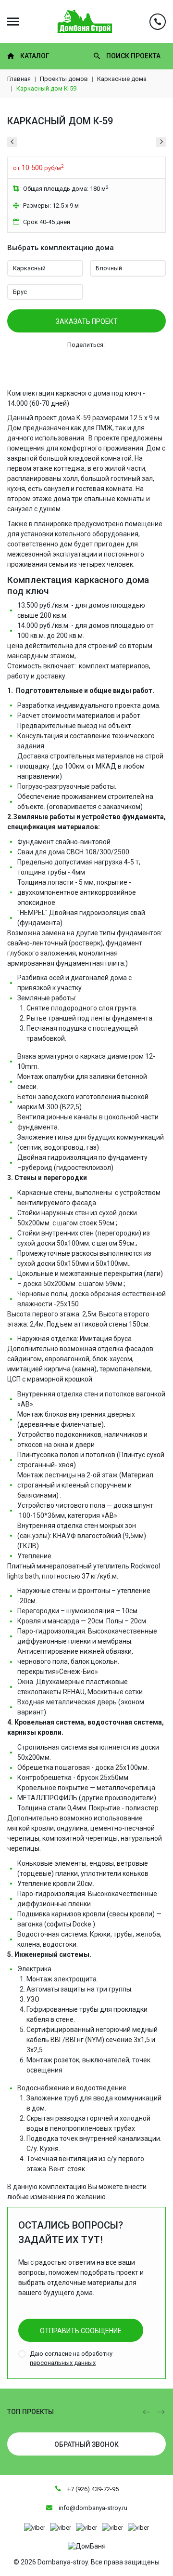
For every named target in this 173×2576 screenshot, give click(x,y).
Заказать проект (87, 321)
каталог (35, 56)
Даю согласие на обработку (71, 2358)
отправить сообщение (81, 2331)
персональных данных (63, 2363)
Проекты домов (64, 79)
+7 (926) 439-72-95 (92, 2489)
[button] (147, 2412)
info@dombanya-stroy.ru (92, 2508)
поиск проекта (133, 56)
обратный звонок (86, 2444)
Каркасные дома (122, 79)
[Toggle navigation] (13, 21)
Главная (19, 79)
